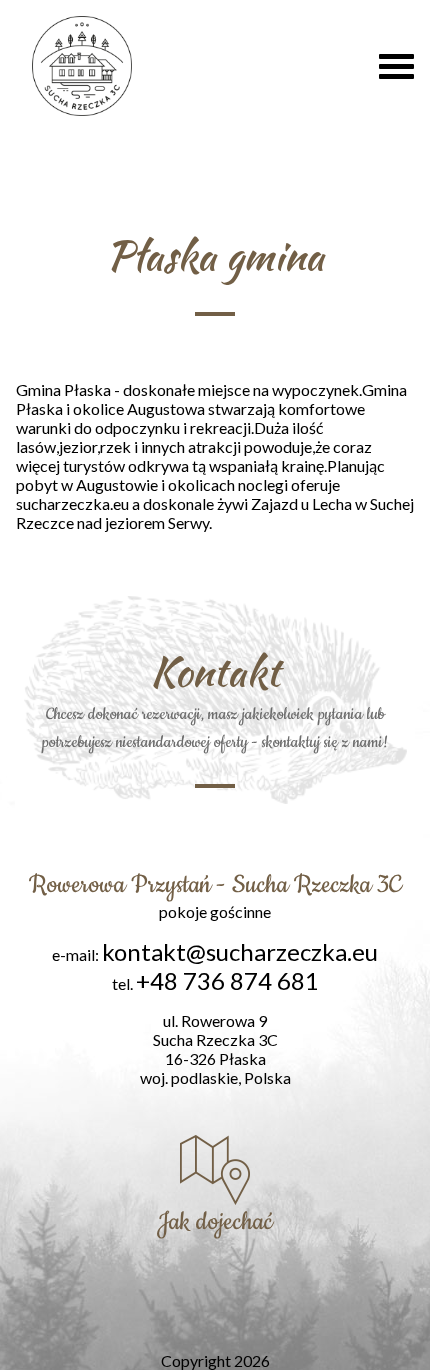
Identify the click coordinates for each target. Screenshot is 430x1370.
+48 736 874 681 (227, 980)
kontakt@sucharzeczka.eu (240, 951)
